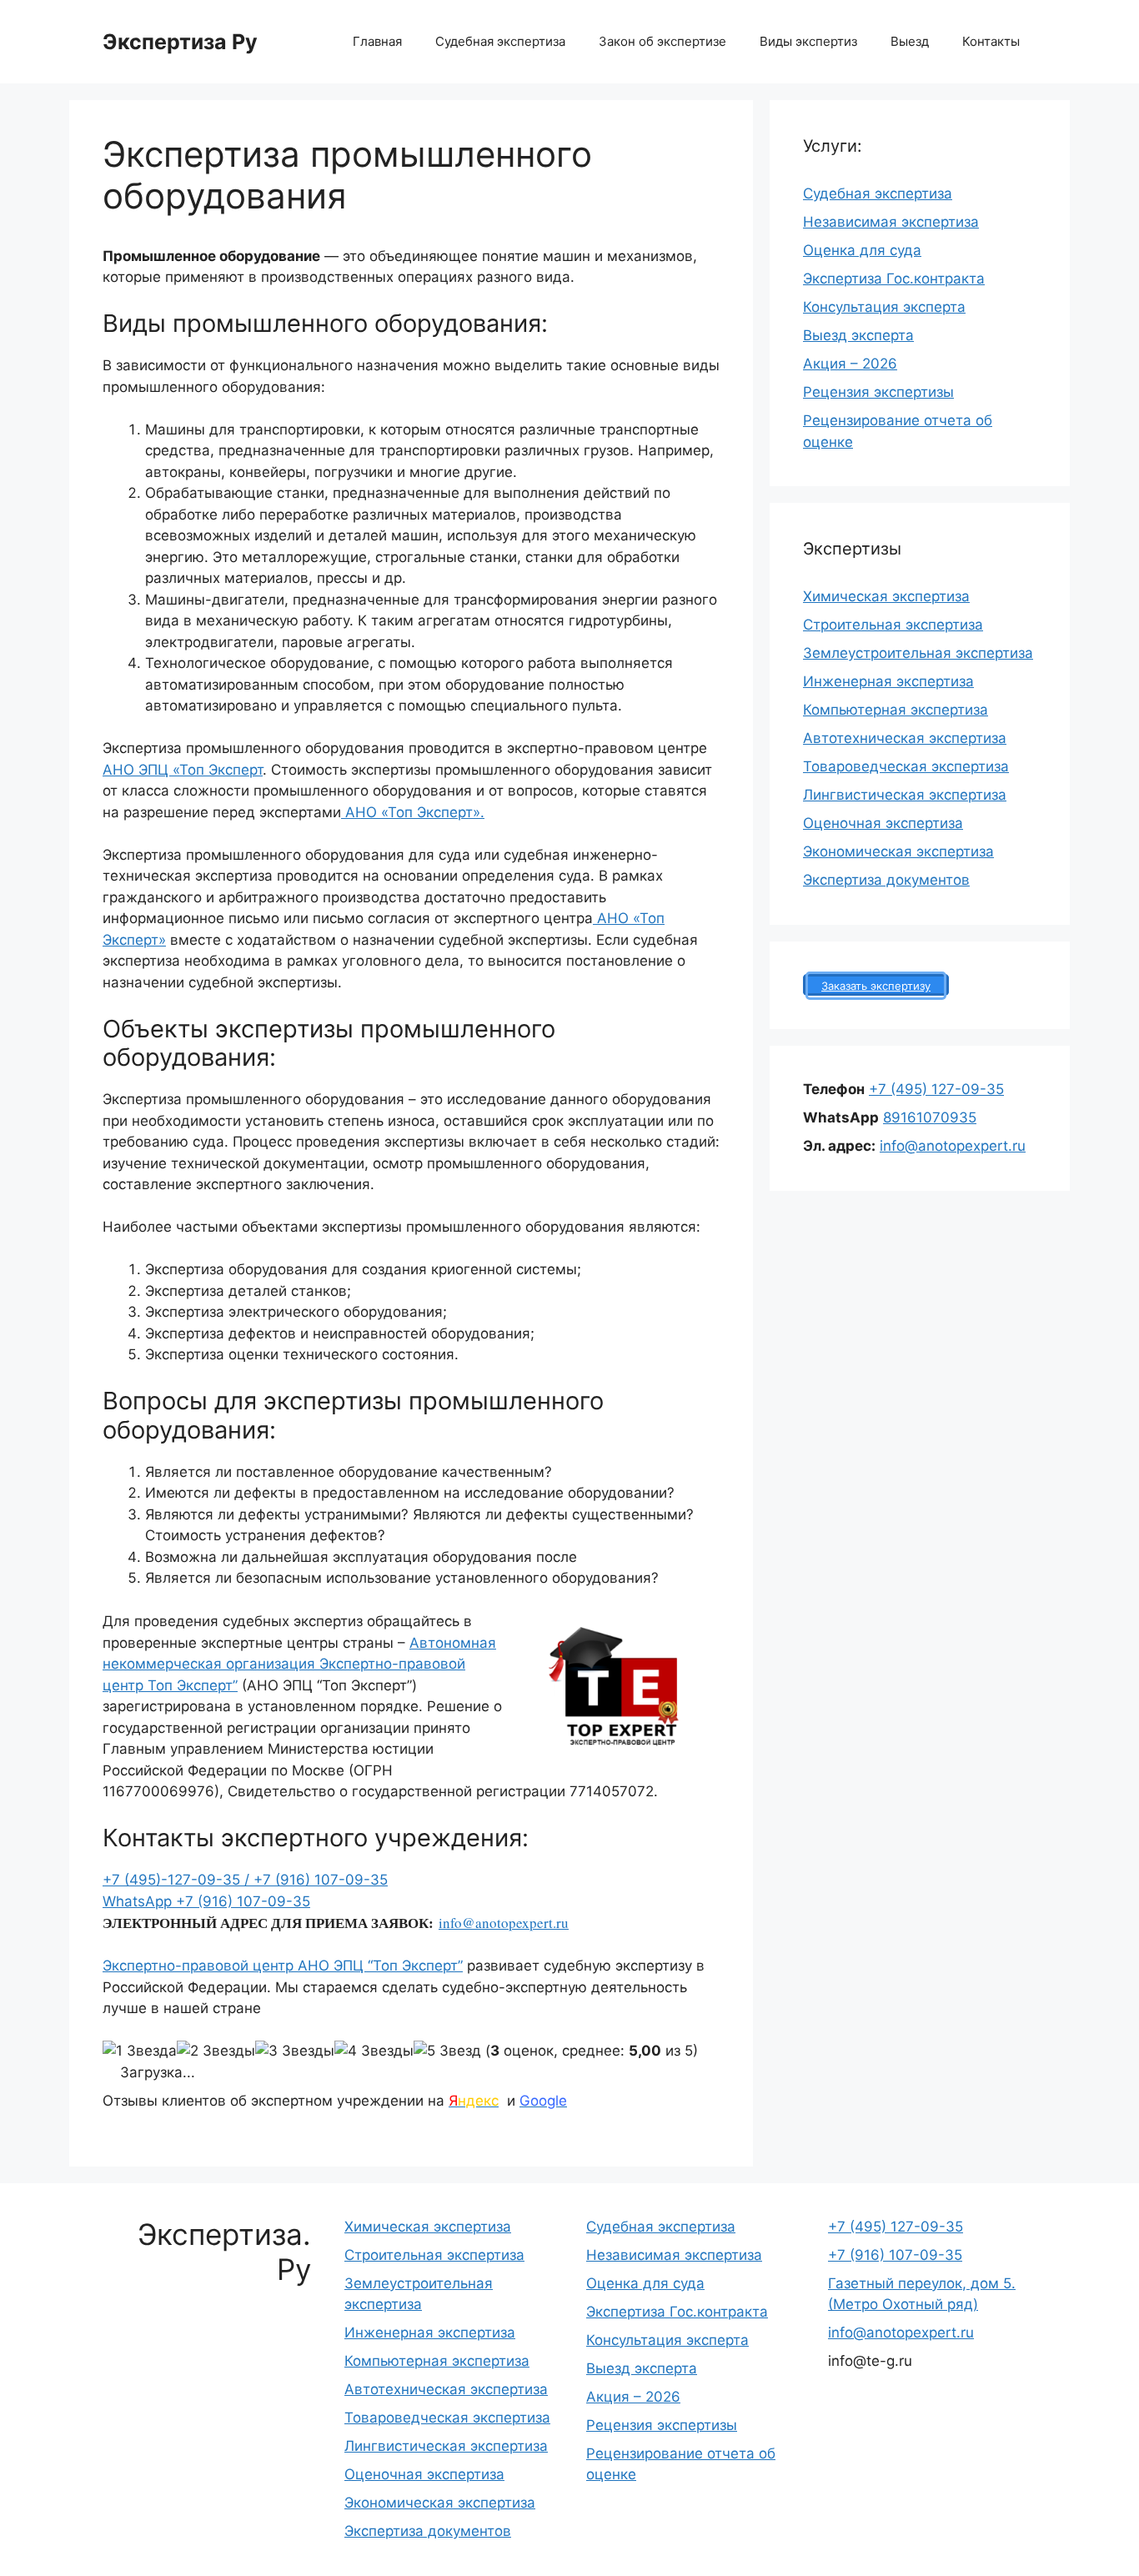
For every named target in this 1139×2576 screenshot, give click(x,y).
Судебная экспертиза (500, 41)
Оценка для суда (862, 250)
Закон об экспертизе (662, 41)
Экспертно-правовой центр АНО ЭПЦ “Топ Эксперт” (283, 1966)
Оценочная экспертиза (883, 823)
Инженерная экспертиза (888, 681)
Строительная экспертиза (893, 625)
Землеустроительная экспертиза (918, 653)
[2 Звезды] (216, 2051)
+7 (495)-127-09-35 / (178, 1880)
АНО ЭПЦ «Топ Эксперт (183, 770)
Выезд (910, 41)
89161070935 (930, 1117)
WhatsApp (139, 1901)
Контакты (991, 41)
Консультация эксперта (884, 307)
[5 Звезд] (447, 2051)
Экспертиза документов (886, 880)
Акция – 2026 (850, 364)
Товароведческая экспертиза (906, 766)
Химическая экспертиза (886, 596)
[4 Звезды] (374, 2051)
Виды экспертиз (808, 41)
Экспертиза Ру (180, 42)
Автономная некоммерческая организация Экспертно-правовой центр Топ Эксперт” (299, 1664)
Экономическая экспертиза (898, 851)
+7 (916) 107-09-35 (321, 1880)
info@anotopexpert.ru (504, 1923)
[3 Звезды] (295, 2051)
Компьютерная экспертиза (896, 710)
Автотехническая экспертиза (905, 738)
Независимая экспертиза (891, 222)
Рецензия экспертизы (878, 392)
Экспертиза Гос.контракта (894, 279)
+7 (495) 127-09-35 (936, 1089)
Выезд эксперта (858, 335)
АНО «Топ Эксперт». (413, 812)
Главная (377, 41)
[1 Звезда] (140, 2051)
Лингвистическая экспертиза (905, 795)
